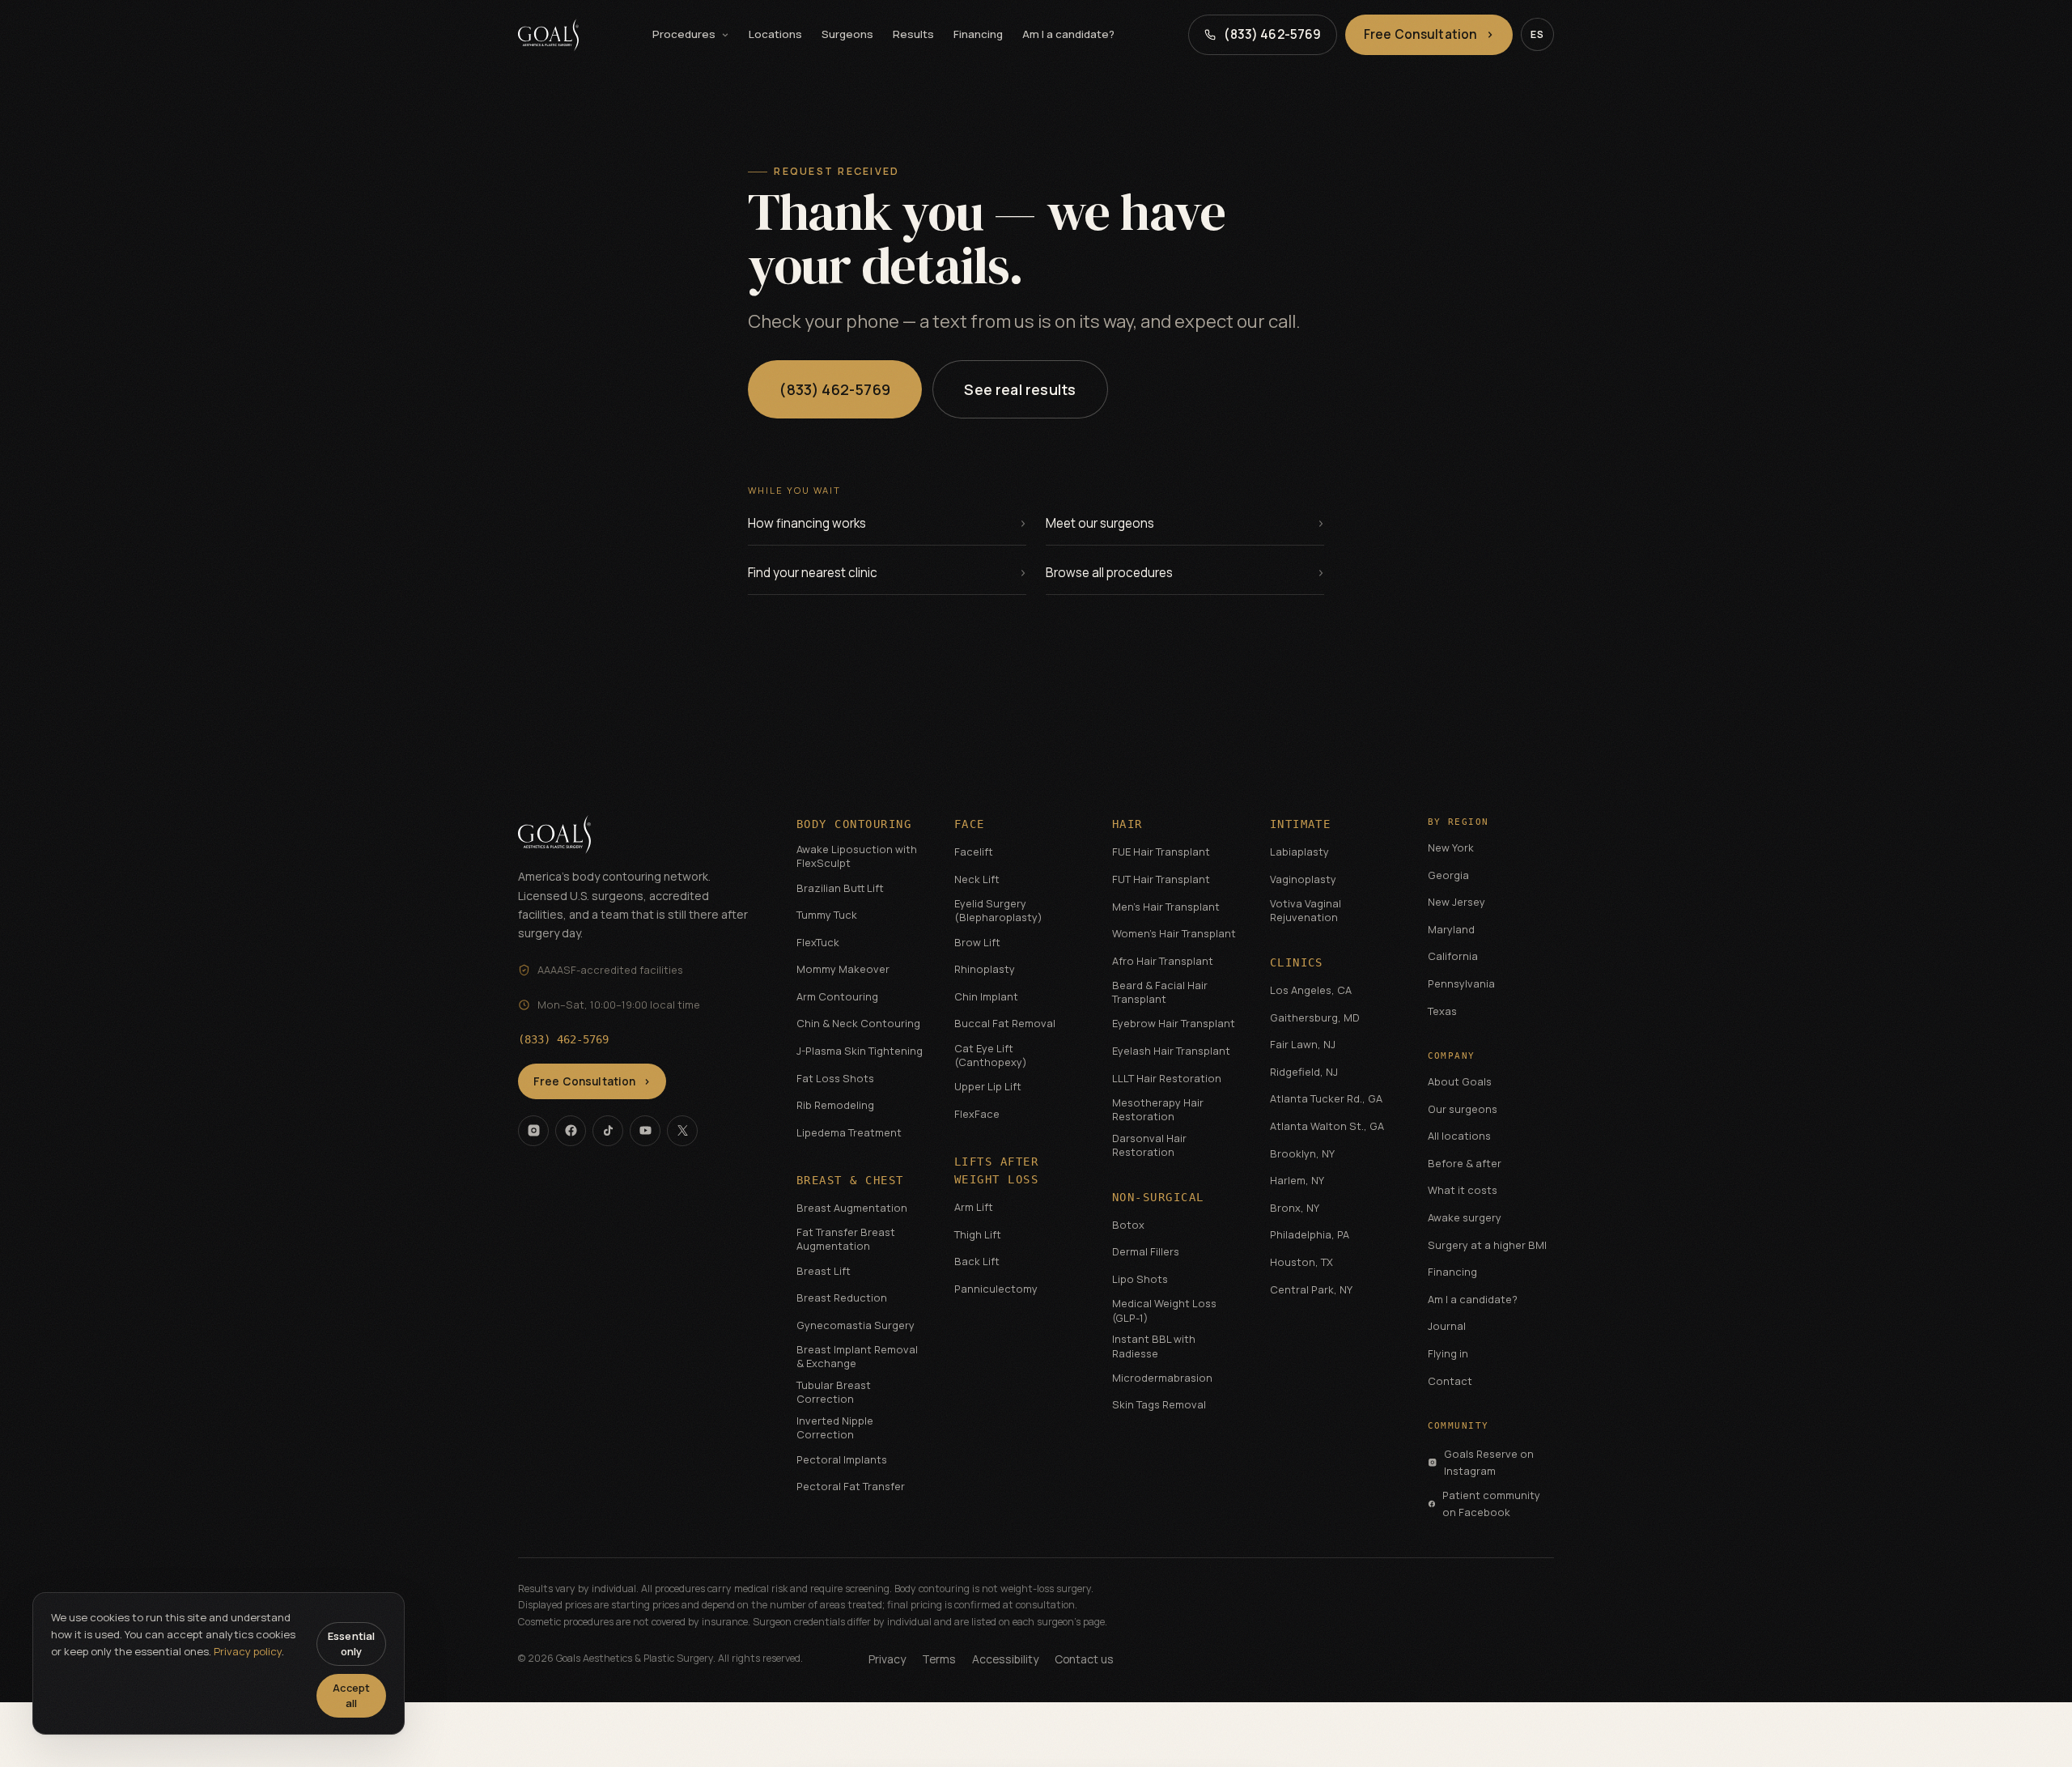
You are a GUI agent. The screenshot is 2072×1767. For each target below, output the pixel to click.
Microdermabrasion (1162, 1378)
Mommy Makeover (843, 969)
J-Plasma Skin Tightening (860, 1051)
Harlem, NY (1297, 1180)
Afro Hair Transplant (1163, 961)
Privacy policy (248, 1651)
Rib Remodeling (835, 1105)
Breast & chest (850, 1180)
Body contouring (854, 824)
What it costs (1463, 1190)
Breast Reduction (842, 1298)
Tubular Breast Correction (834, 1392)
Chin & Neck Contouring (858, 1023)
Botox (1128, 1225)
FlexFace (977, 1114)
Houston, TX (1301, 1262)
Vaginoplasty (1303, 879)
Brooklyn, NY (1302, 1153)
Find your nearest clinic (813, 573)
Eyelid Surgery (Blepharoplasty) (998, 911)
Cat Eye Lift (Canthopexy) (991, 1056)
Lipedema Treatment (849, 1132)
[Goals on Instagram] (533, 1131)
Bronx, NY (1295, 1208)
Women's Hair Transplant (1174, 933)
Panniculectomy (996, 1289)
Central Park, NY (1311, 1289)
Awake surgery (1465, 1217)
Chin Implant (986, 996)
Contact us (1084, 1659)
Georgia (1448, 875)
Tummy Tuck (827, 915)
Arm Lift (974, 1207)
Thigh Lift (978, 1234)
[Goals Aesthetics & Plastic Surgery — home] (548, 35)
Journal (1447, 1326)
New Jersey (1456, 902)
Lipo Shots (1140, 1279)
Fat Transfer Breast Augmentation (846, 1239)
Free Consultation (1429, 34)
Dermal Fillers (1146, 1251)
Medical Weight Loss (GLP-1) (1164, 1310)
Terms (939, 1659)
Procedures (684, 34)
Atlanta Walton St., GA (1327, 1126)
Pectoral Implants (842, 1459)
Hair (1127, 824)
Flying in (1448, 1353)
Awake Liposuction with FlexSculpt (857, 856)
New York (1451, 847)
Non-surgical (1158, 1197)
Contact (1450, 1381)
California (1453, 956)
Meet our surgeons (1100, 523)
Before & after (1465, 1163)
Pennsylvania (1461, 983)
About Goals (1460, 1081)
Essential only (351, 1644)
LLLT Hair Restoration (1167, 1078)
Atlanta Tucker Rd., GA (1326, 1098)
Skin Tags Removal (1159, 1404)
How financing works (807, 523)
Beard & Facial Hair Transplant (1160, 992)
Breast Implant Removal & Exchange (857, 1357)
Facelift (974, 852)
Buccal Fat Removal (1005, 1023)
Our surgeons (1463, 1109)
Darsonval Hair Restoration (1149, 1145)
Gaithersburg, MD (1315, 1017)
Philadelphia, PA (1310, 1234)
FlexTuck (818, 942)
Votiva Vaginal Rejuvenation (1306, 911)
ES (1537, 34)
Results (913, 34)
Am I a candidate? (1068, 34)
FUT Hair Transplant (1161, 879)
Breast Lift (824, 1271)
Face (970, 824)
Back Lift (977, 1261)
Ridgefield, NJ (1304, 1072)
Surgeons (847, 34)
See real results (1021, 389)
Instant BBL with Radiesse (1154, 1346)
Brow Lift (977, 942)
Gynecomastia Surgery (856, 1325)
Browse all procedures (1109, 573)
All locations (1459, 1136)
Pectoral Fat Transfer (851, 1486)
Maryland (1451, 929)
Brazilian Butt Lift (840, 888)
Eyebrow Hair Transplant (1174, 1023)
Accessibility (1005, 1659)
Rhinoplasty (985, 969)
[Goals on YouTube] (645, 1131)
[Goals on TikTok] (608, 1131)
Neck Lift (977, 879)
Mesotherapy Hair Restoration (1158, 1110)
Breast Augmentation (852, 1208)
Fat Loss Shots (835, 1078)
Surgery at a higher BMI (1487, 1245)
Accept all (351, 1695)
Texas (1442, 1011)
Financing (978, 34)
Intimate (1301, 824)
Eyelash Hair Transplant (1171, 1051)
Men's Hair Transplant (1166, 907)
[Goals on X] (682, 1131)
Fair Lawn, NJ (1303, 1044)
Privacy (887, 1659)
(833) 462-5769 (835, 389)
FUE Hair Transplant (1161, 852)
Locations (775, 34)
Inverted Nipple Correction (835, 1428)
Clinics (1297, 962)
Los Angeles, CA (1311, 990)
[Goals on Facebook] (571, 1131)
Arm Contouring (837, 996)
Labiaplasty (1299, 852)
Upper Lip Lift (988, 1086)
